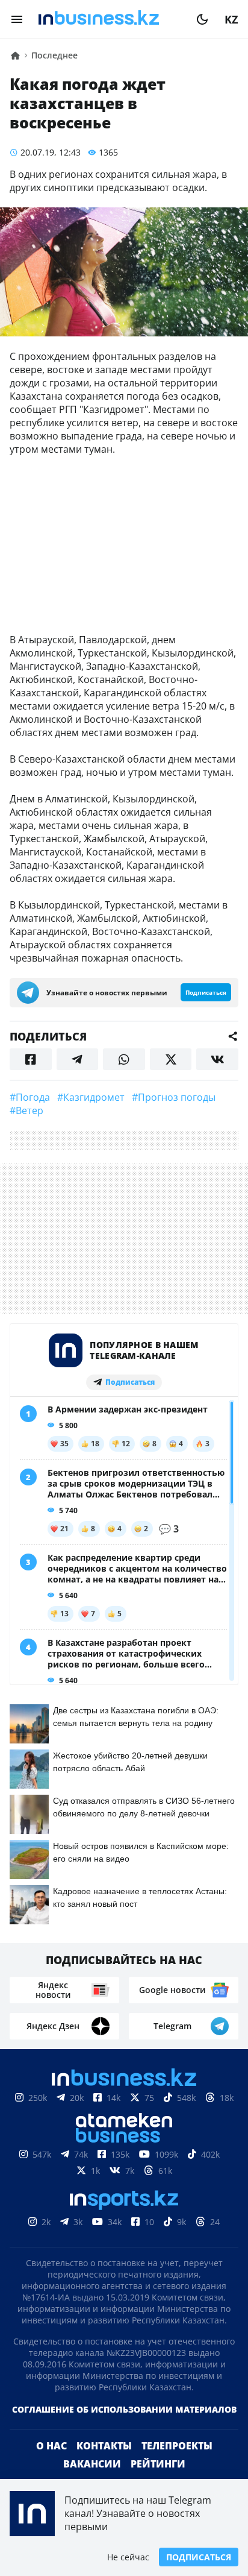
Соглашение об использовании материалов (124, 2409)
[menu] (17, 19)
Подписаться (199, 2557)
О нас (51, 2446)
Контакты (104, 2446)
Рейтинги (158, 2464)
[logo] (110, 19)
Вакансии (92, 2464)
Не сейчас (128, 2557)
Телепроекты (177, 2446)
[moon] (202, 19)
